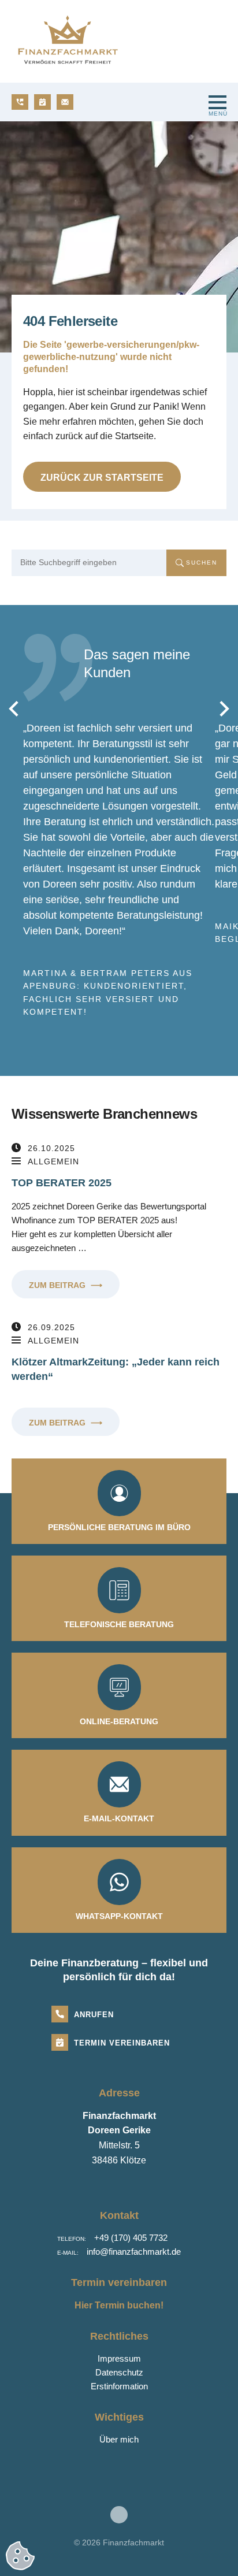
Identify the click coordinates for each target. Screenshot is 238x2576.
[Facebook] (119, 2515)
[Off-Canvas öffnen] (217, 102)
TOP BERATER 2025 (62, 1183)
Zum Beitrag (66, 1285)
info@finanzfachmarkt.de (134, 2252)
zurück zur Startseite (102, 478)
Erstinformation (119, 2386)
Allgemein (53, 1161)
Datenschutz (119, 2372)
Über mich (119, 2439)
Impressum (119, 2358)
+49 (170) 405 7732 (131, 2238)
